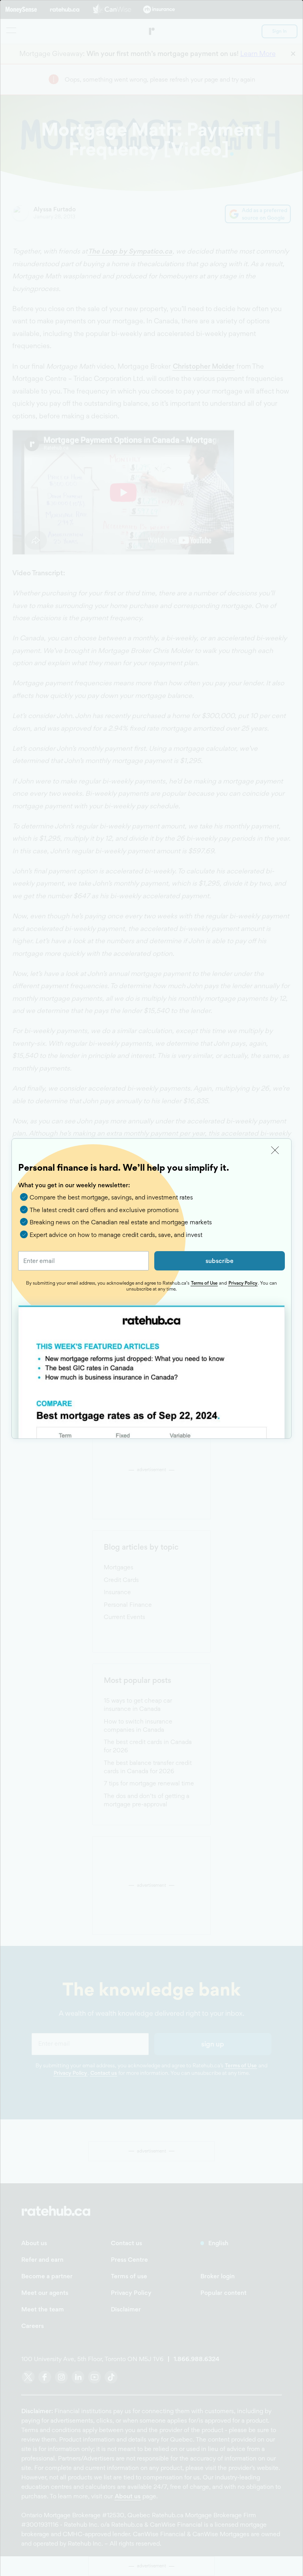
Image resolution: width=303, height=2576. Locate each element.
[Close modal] (275, 1150)
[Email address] (83, 1261)
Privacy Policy (243, 1283)
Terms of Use (204, 1283)
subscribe (220, 1261)
